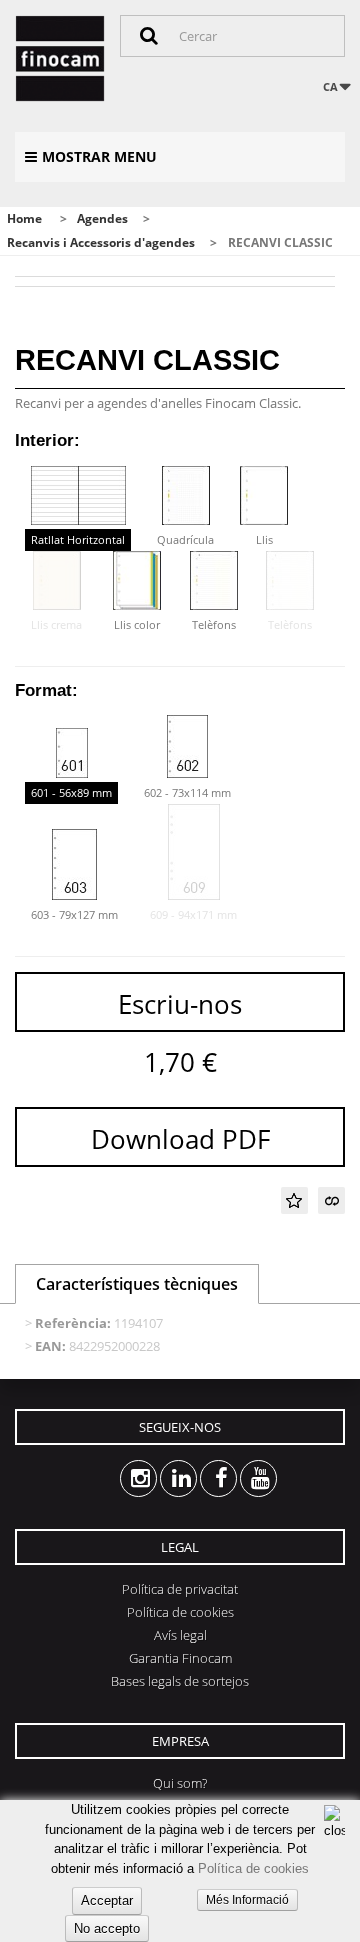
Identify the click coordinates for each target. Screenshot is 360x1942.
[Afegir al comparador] (331, 1200)
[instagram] (120, 1478)
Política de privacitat (180, 1589)
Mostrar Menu (99, 156)
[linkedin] (160, 1478)
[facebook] (200, 1478)
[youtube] (240, 1478)
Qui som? (180, 1783)
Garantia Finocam (180, 1658)
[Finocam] (60, 58)
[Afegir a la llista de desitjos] (294, 1200)
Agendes (102, 218)
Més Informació (247, 1900)
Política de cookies (253, 1868)
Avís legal (180, 1635)
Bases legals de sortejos (180, 1681)
